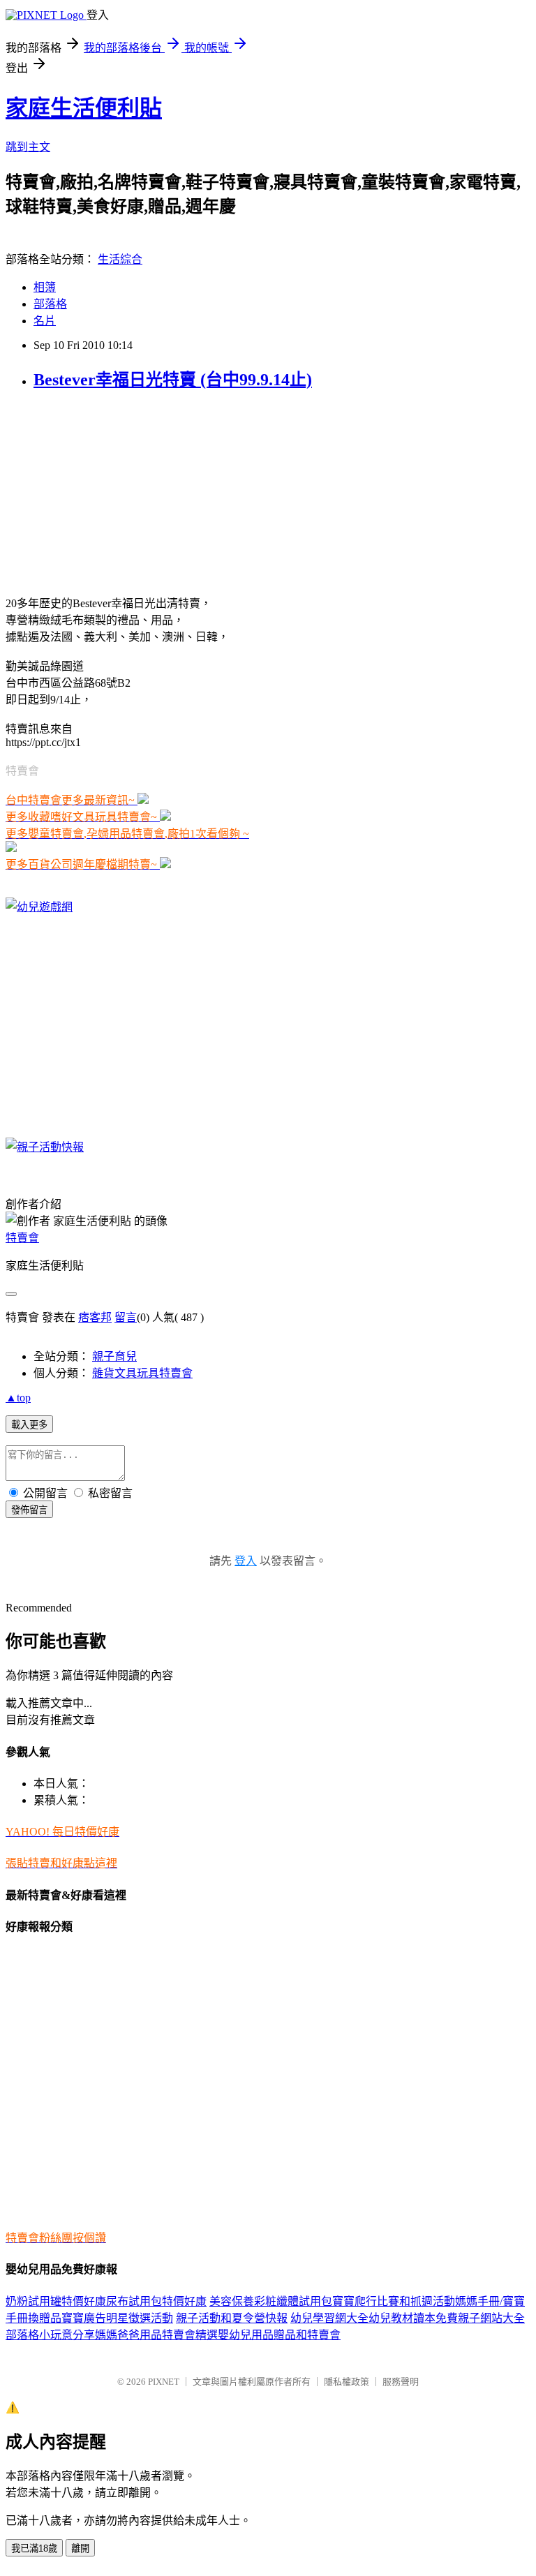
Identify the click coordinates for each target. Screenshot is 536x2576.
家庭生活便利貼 (84, 108)
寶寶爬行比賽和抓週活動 (394, 2301)
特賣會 (22, 1238)
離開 (80, 2548)
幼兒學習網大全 (329, 2318)
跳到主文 (28, 147)
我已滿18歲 (34, 2548)
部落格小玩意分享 (50, 2335)
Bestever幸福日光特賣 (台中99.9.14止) (173, 380)
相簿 (45, 287)
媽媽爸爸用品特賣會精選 (156, 2335)
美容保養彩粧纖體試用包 (271, 2301)
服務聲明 (401, 2382)
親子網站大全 (491, 2318)
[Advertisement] (93, 491)
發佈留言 (29, 1510)
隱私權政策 (347, 2382)
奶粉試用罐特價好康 (56, 2301)
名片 (45, 321)
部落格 (50, 304)
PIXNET (164, 2382)
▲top (18, 1398)
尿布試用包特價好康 (156, 2301)
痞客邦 (95, 1317)
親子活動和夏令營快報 (232, 2318)
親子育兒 (114, 1356)
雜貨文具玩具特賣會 (142, 1373)
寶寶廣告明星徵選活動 (117, 2318)
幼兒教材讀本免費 (413, 2318)
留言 (126, 1317)
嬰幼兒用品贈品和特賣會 (279, 2335)
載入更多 (29, 1425)
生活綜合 (120, 259)
